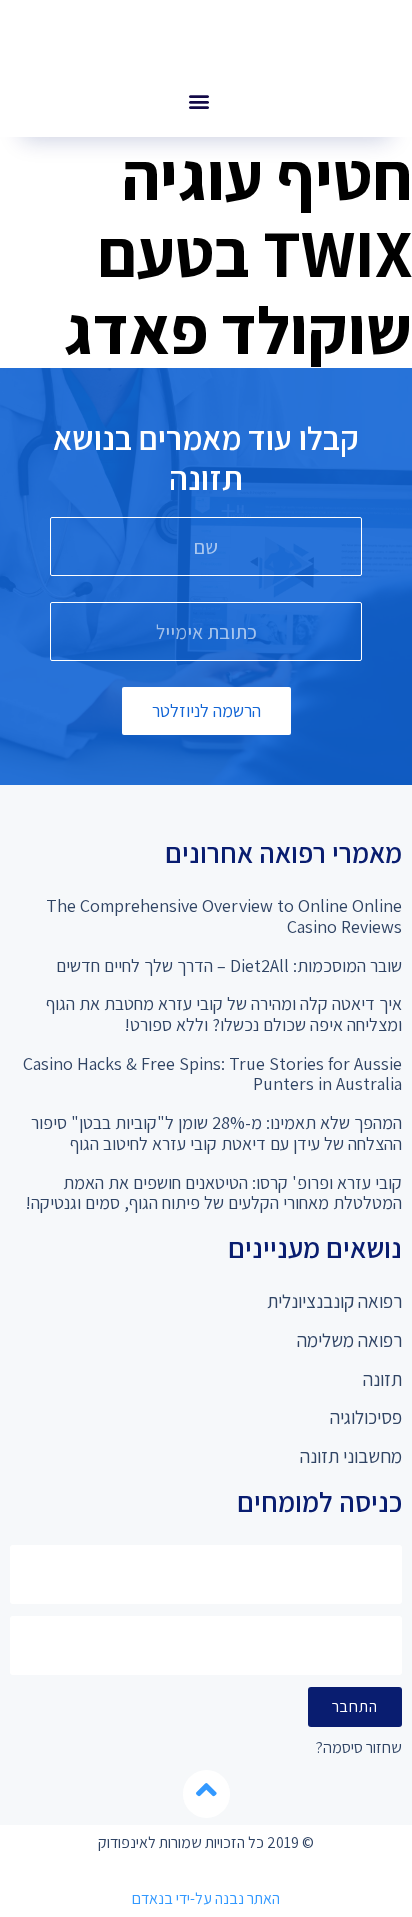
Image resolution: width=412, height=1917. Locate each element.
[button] (198, 100)
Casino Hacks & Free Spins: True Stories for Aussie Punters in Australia (212, 1074)
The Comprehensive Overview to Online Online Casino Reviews (224, 916)
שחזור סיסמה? (359, 1748)
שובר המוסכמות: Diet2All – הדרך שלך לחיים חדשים (229, 965)
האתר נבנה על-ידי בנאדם (206, 1898)
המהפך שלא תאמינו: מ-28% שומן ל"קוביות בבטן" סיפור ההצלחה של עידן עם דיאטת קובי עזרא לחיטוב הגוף (216, 1133)
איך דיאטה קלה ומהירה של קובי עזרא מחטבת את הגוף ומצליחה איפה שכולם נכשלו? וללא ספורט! (224, 1014)
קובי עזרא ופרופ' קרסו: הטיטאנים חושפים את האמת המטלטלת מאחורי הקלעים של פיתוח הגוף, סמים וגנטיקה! (213, 1193)
